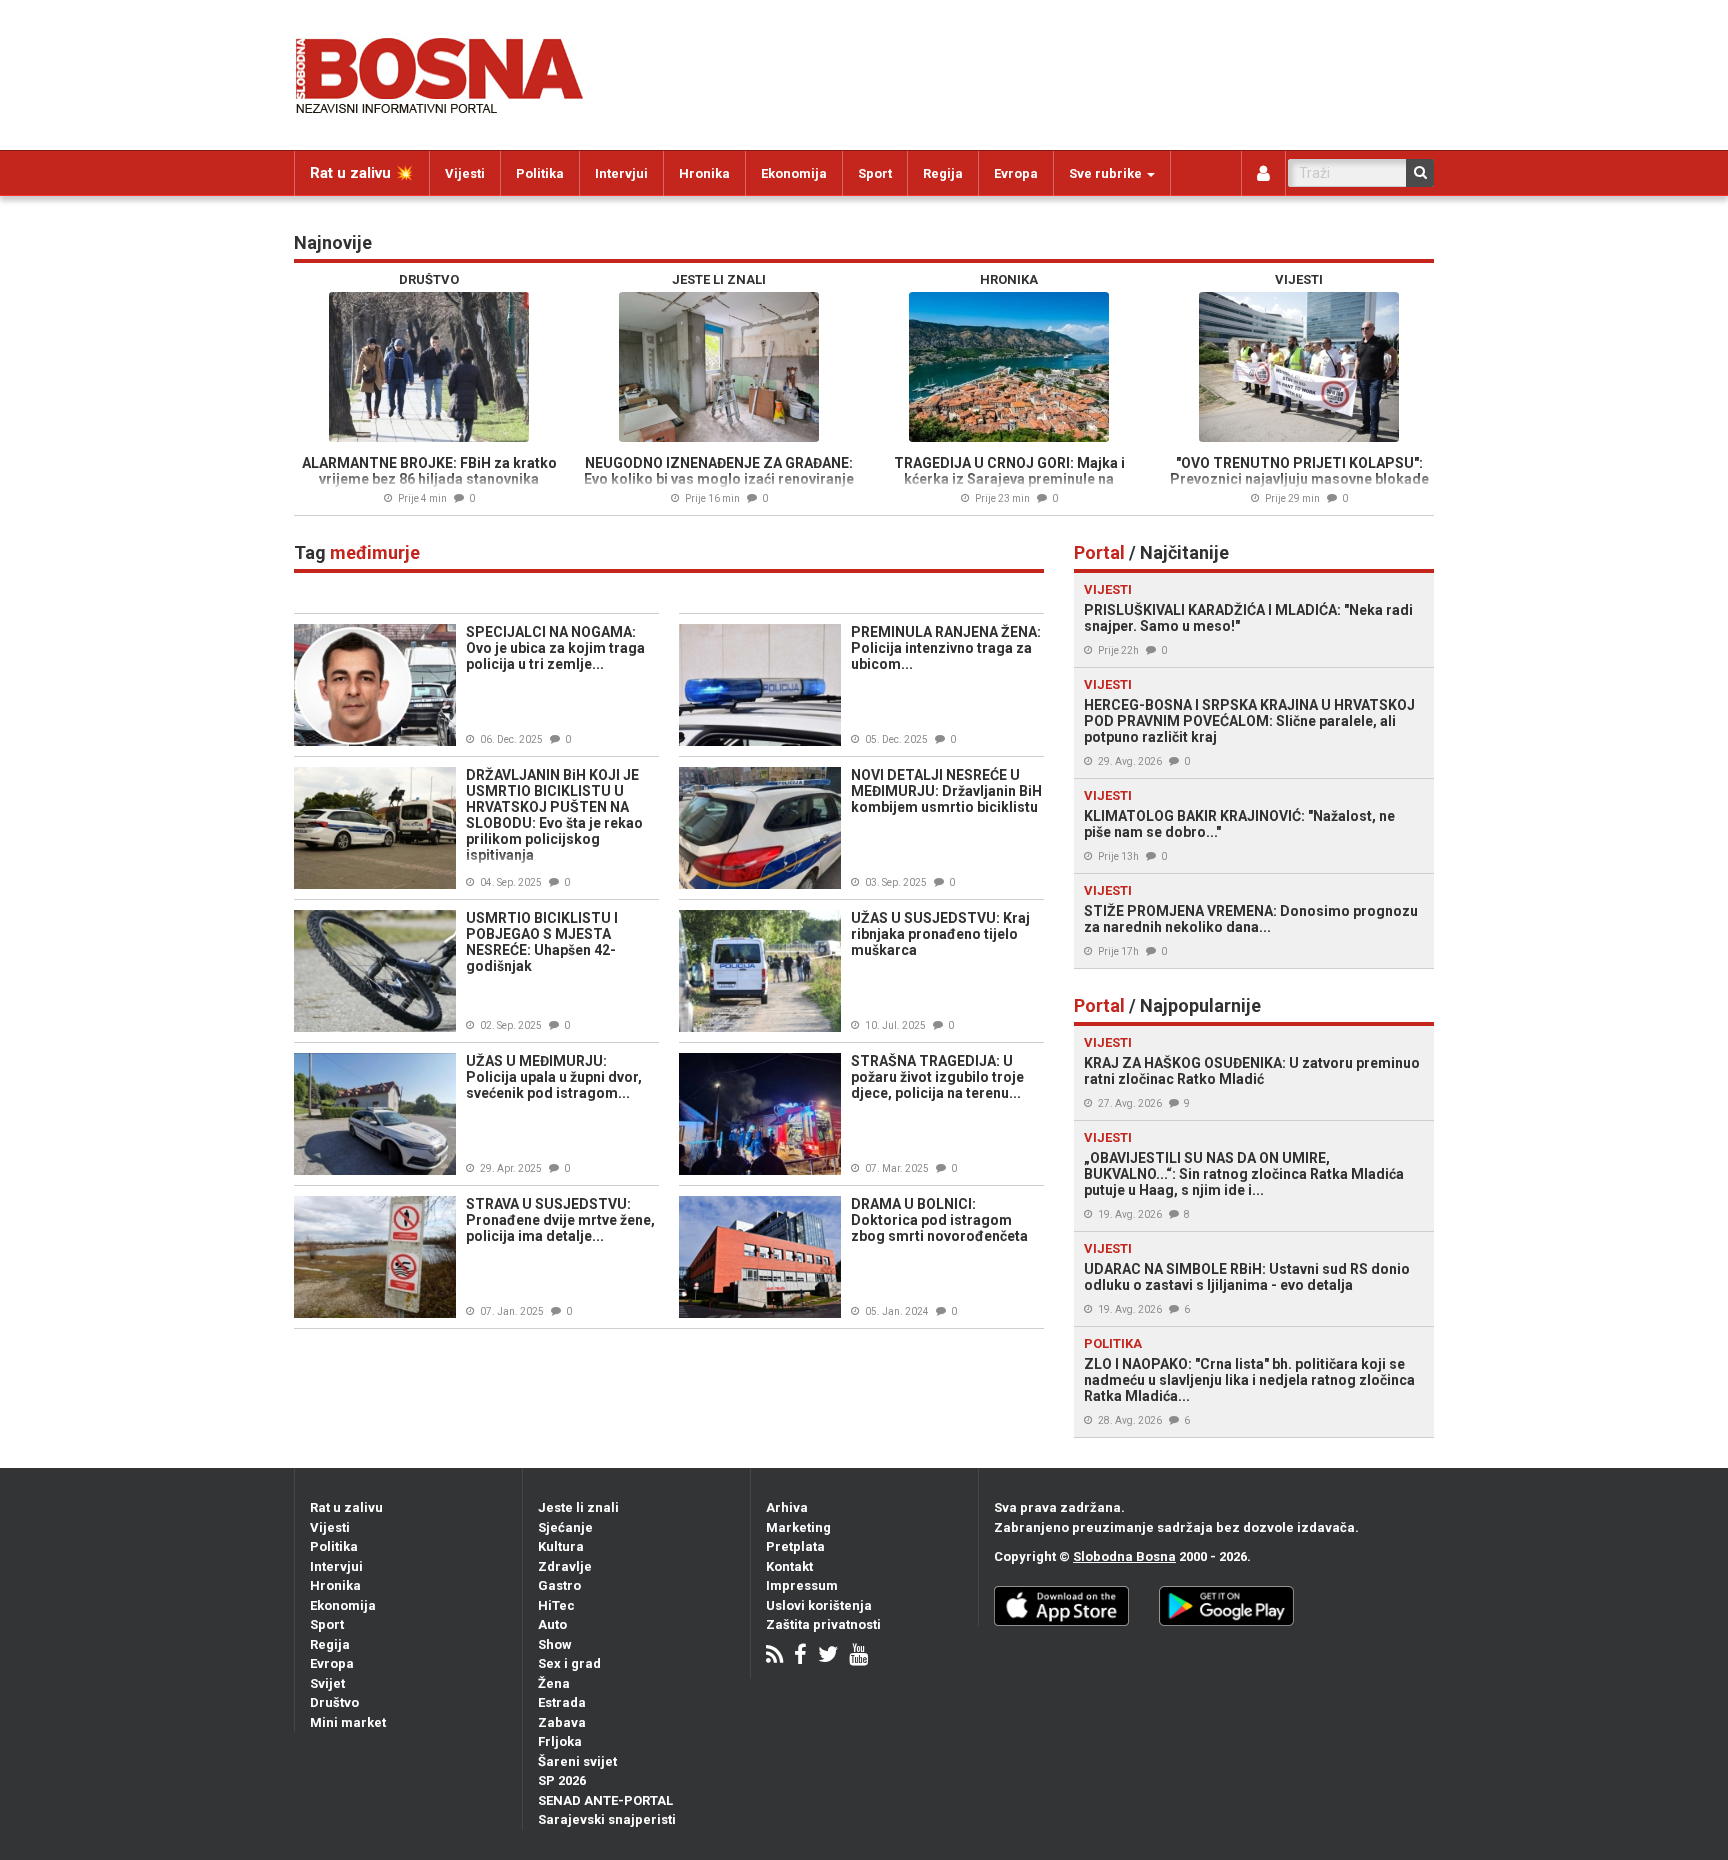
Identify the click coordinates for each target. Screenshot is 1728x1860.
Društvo (334, 1702)
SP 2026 (562, 1780)
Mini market (348, 1722)
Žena (554, 1683)
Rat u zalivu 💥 (362, 173)
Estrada (562, 1702)
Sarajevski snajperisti (607, 1819)
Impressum (802, 1585)
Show (555, 1644)
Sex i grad (569, 1663)
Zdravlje (565, 1566)
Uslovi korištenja (819, 1605)
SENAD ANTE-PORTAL (605, 1800)
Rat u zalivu (346, 1507)
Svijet (327, 1683)
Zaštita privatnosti (823, 1624)
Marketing (798, 1527)
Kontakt (789, 1566)
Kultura (561, 1546)
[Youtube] (858, 1656)
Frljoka (560, 1741)
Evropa (1016, 173)
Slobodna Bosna (1124, 1556)
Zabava (562, 1722)
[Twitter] (828, 1656)
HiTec (556, 1605)
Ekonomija (794, 173)
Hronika (704, 173)
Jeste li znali (578, 1507)
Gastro (559, 1585)
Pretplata (795, 1546)
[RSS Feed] (774, 1656)
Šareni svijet (577, 1761)
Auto (552, 1624)
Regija (943, 173)
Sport (875, 173)
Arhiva (787, 1507)
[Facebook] (800, 1656)
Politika (540, 173)
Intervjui (621, 173)
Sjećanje (565, 1527)
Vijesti (465, 173)
